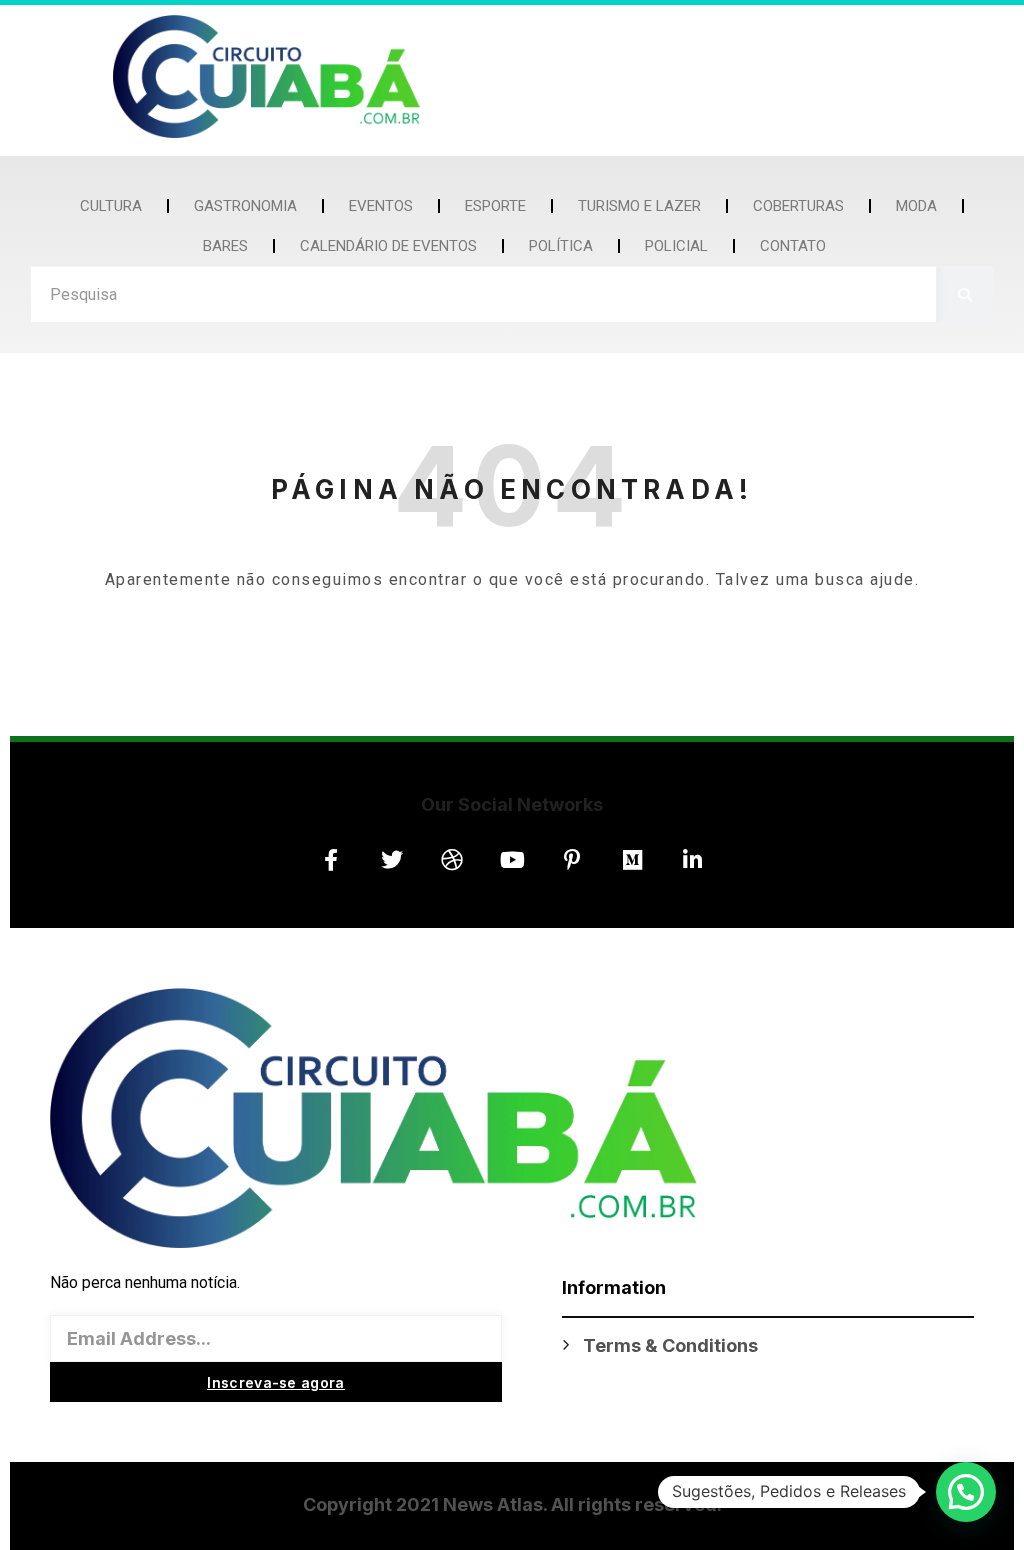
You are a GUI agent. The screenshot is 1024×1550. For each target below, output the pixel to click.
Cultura (111, 206)
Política (561, 246)
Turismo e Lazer (639, 206)
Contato (793, 246)
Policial (676, 246)
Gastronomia (245, 206)
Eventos (381, 206)
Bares (225, 246)
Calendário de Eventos (388, 246)
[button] (966, 1492)
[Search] (965, 294)
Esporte (495, 206)
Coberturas (798, 206)
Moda (916, 206)
